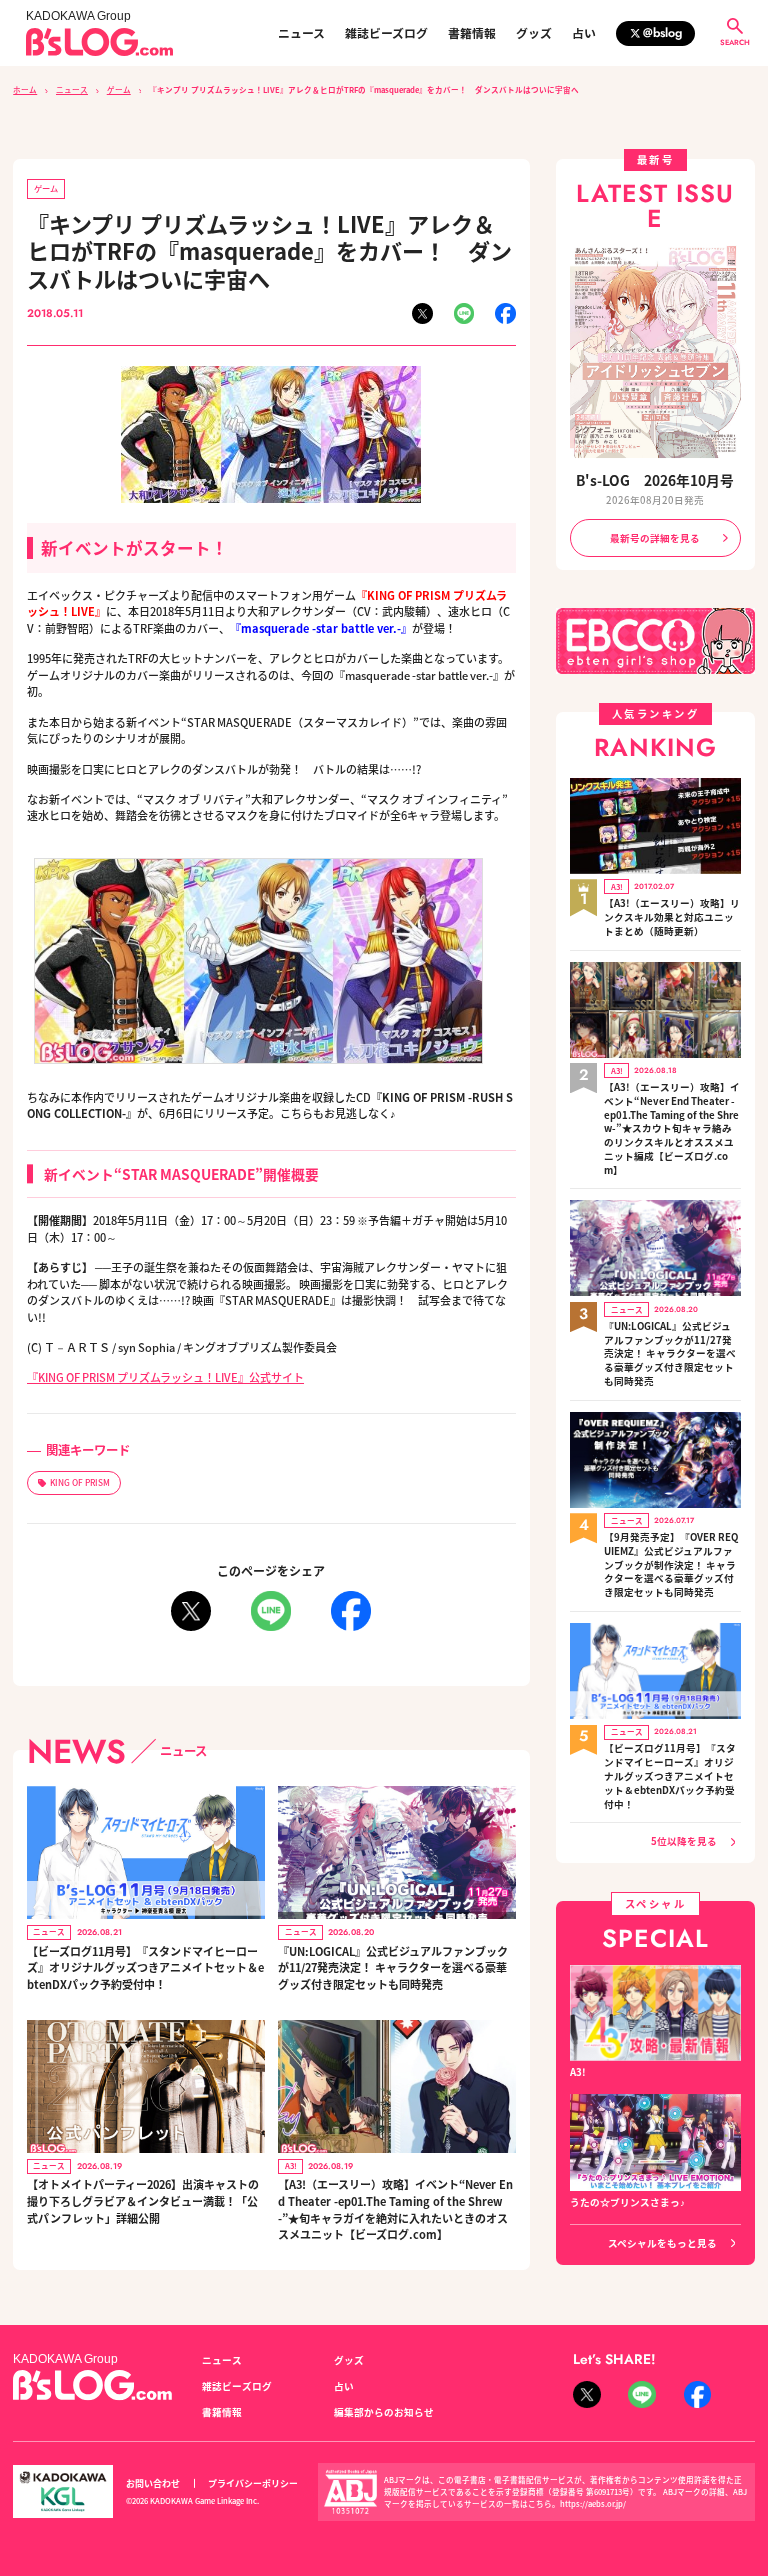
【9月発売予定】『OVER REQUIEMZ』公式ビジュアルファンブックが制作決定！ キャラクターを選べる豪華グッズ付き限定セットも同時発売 (671, 1565)
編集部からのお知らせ (384, 2412)
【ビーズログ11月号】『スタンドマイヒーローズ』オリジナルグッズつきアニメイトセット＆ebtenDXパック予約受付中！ (145, 1967)
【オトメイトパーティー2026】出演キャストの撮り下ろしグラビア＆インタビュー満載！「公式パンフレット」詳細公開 (143, 2200)
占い (584, 33)
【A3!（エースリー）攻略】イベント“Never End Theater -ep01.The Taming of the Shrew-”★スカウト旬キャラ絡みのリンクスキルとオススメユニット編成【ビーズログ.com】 (672, 1129)
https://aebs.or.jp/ (593, 2503)
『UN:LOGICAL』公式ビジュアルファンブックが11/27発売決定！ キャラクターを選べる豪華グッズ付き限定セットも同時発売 (393, 1967)
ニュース (301, 33)
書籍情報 (472, 33)
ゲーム (119, 89)
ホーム (25, 89)
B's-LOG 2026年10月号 (655, 480)
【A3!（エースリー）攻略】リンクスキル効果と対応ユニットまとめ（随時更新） (672, 917)
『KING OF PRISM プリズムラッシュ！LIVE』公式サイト (165, 1377)
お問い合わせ (153, 2483)
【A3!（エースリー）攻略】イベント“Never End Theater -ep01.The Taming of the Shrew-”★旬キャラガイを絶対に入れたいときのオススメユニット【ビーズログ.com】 (395, 2209)
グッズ (534, 33)
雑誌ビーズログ (386, 33)
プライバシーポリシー (253, 2483)
